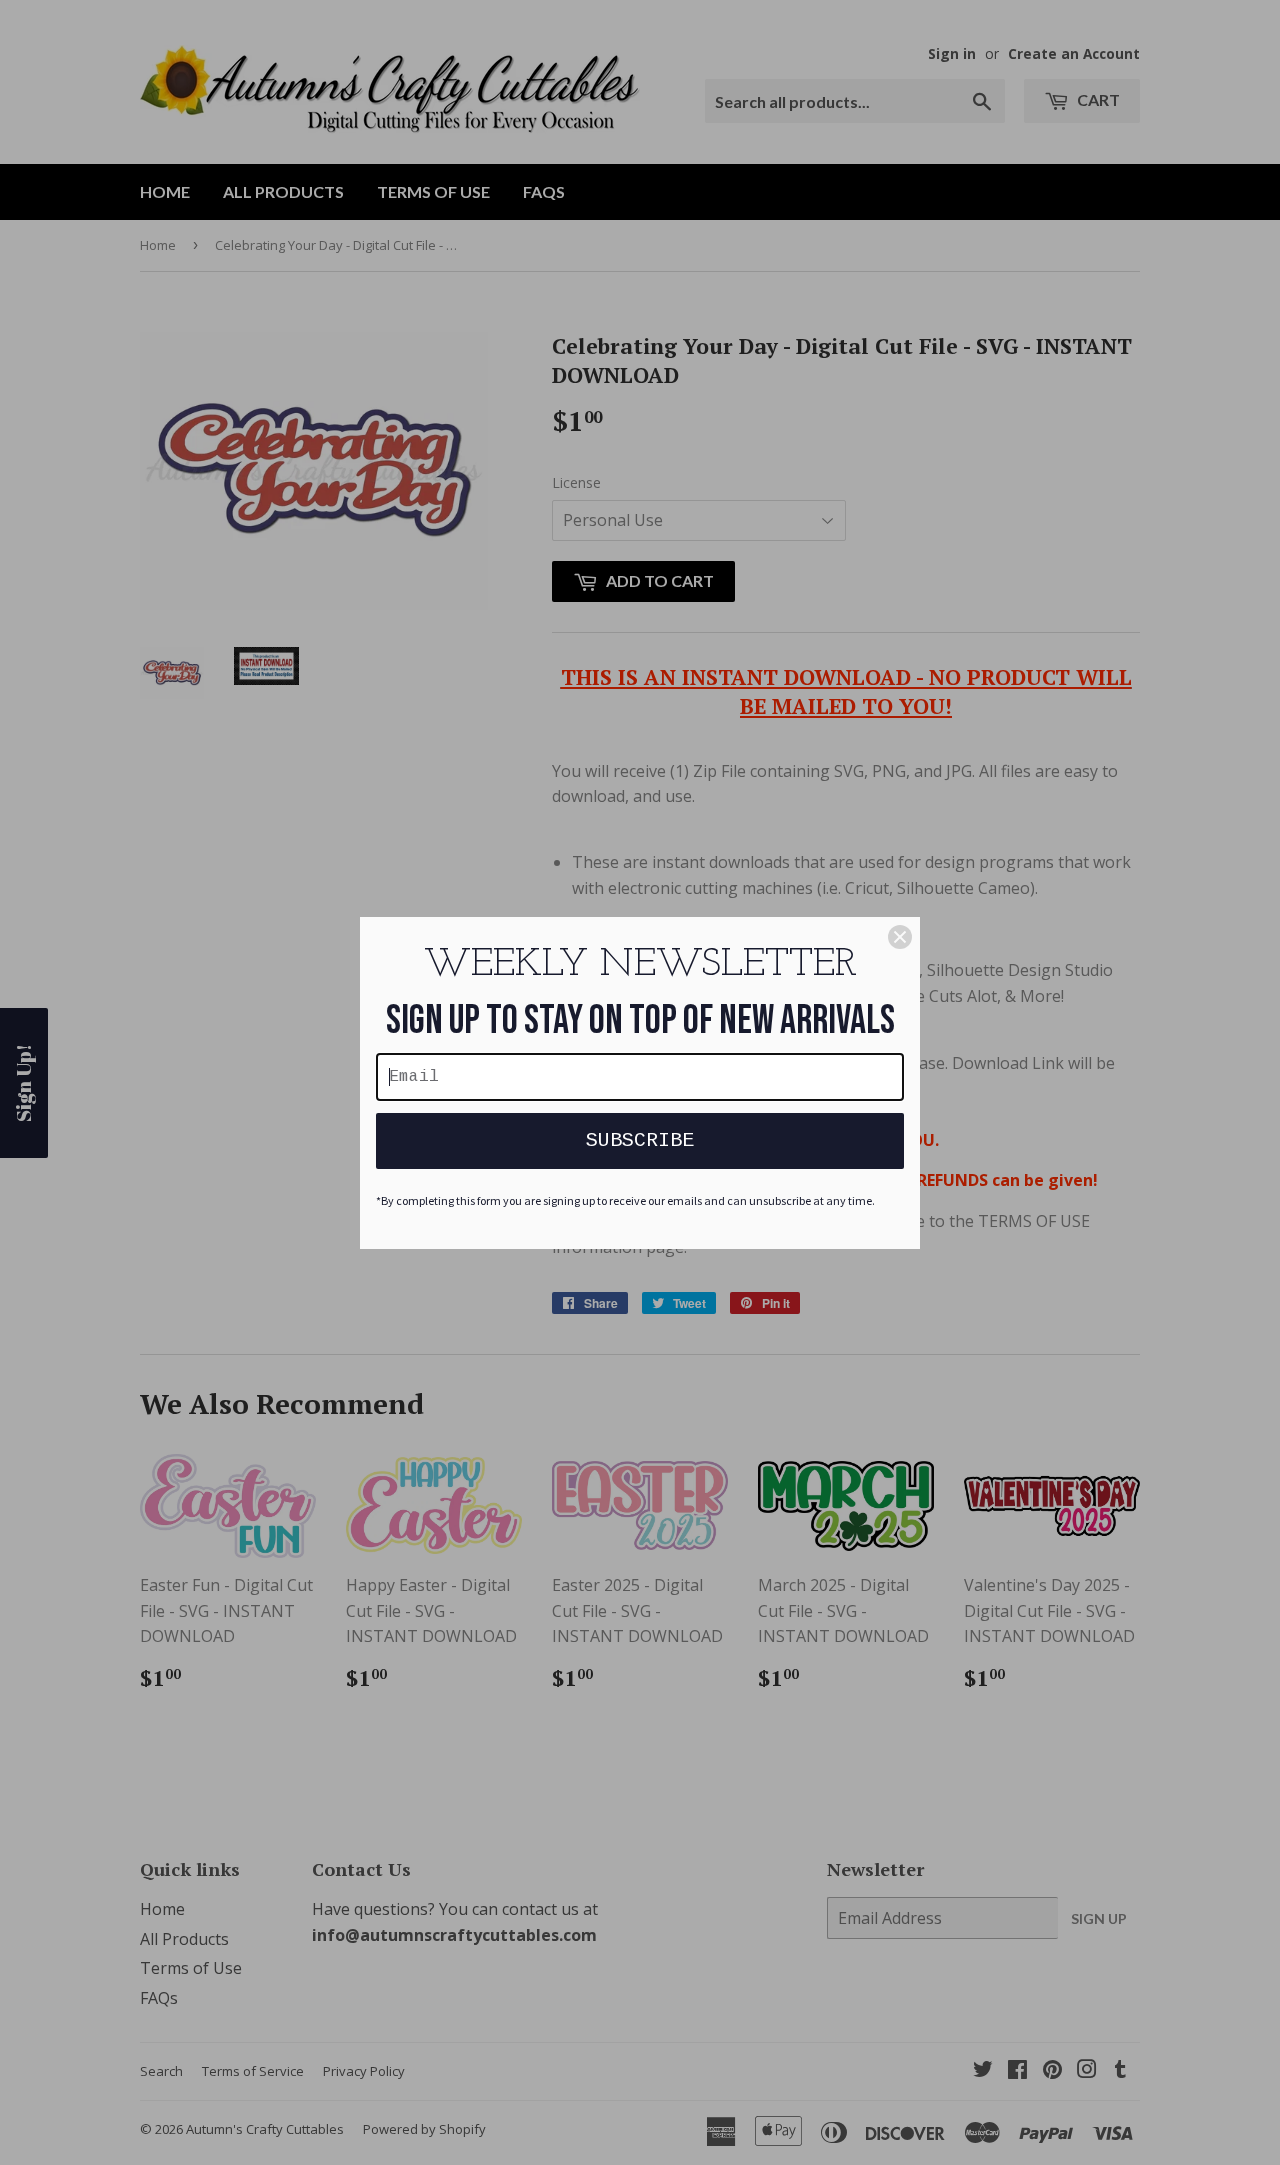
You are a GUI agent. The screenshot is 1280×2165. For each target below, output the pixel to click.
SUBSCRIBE (640, 1140)
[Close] (900, 937)
